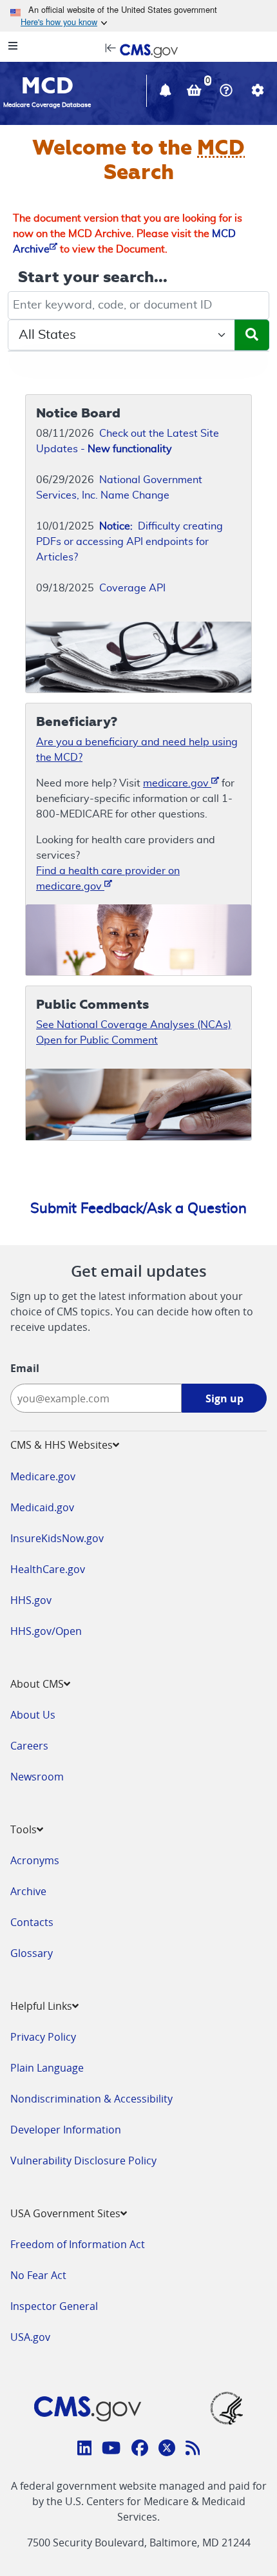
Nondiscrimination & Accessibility (91, 2099)
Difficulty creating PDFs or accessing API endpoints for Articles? (129, 542)
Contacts (32, 1922)
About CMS (37, 1684)
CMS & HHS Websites (62, 1445)
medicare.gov (177, 783)
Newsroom (37, 1777)
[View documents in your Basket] (196, 92)
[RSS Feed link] (193, 2450)
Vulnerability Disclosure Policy (83, 2161)
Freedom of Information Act (78, 2244)
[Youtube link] (111, 2450)
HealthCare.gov (48, 1569)
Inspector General (54, 2306)
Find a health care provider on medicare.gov (108, 879)
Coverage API (132, 588)
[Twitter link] (167, 2450)
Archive (28, 1891)
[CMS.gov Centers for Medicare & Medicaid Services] (138, 50)
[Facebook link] (140, 2450)
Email (25, 1368)
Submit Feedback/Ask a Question (138, 1208)
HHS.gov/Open (46, 1631)
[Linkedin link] (85, 2450)
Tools (24, 1829)
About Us (33, 1715)
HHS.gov (31, 1600)
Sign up (224, 1398)
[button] (167, 92)
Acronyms (35, 1860)
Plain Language (47, 2068)
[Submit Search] (252, 335)
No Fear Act (38, 2275)
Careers (29, 1746)
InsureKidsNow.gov (57, 1538)
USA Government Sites (65, 2213)
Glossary (32, 1953)
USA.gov (30, 2337)
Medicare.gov (43, 1476)
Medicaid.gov (42, 1507)
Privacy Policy (43, 2037)
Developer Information (66, 2130)
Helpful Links (41, 2006)
